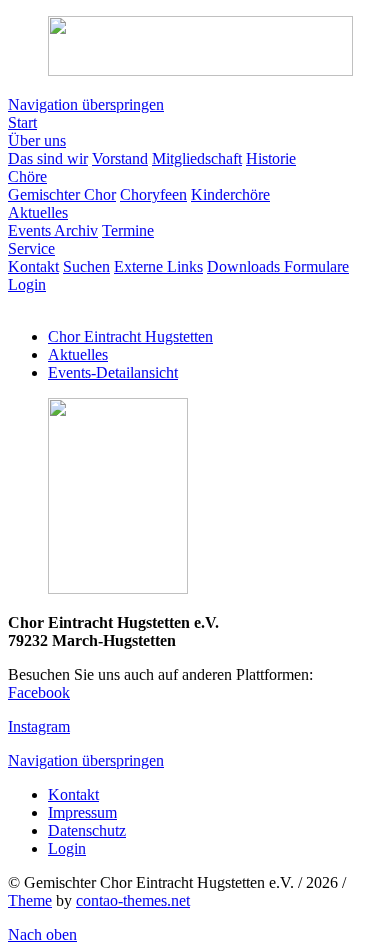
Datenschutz (87, 830)
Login (67, 848)
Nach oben (42, 934)
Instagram (39, 726)
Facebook (39, 692)
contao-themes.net (133, 900)
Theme (30, 900)
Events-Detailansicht (113, 372)
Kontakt (73, 794)
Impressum (82, 812)
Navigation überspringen (86, 104)
